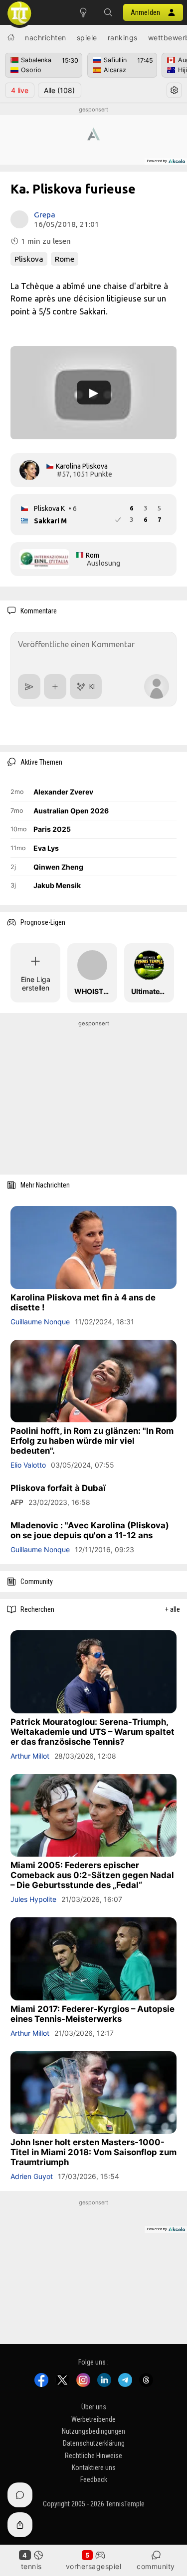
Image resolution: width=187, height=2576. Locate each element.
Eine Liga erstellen (36, 984)
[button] (108, 12)
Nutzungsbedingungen (93, 2431)
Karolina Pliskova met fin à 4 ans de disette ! (83, 1302)
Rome (65, 259)
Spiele (87, 38)
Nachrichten (46, 38)
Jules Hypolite (33, 1899)
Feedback (94, 2479)
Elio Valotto (28, 1465)
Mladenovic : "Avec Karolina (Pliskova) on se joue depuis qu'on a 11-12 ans (90, 1530)
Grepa (45, 215)
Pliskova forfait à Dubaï (58, 1488)
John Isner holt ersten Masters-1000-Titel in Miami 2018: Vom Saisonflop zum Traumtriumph (93, 2152)
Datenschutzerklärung (94, 2443)
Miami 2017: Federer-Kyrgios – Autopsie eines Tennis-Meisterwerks (93, 2013)
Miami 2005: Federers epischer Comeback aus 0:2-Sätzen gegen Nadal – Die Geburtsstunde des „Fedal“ (92, 1875)
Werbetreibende (93, 2419)
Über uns (94, 2407)
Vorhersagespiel (94, 2566)
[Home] (11, 37)
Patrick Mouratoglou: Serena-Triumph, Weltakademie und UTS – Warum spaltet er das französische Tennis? (93, 1731)
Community (156, 2566)
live (20, 90)
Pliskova (29, 259)
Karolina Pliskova (82, 466)
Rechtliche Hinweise (93, 2456)
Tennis (31, 2566)
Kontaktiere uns (94, 2468)
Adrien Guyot (32, 2176)
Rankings (123, 38)
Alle (59, 90)
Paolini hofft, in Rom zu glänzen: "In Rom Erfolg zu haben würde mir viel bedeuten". (92, 1441)
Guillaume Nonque (40, 1321)
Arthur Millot (30, 1755)
